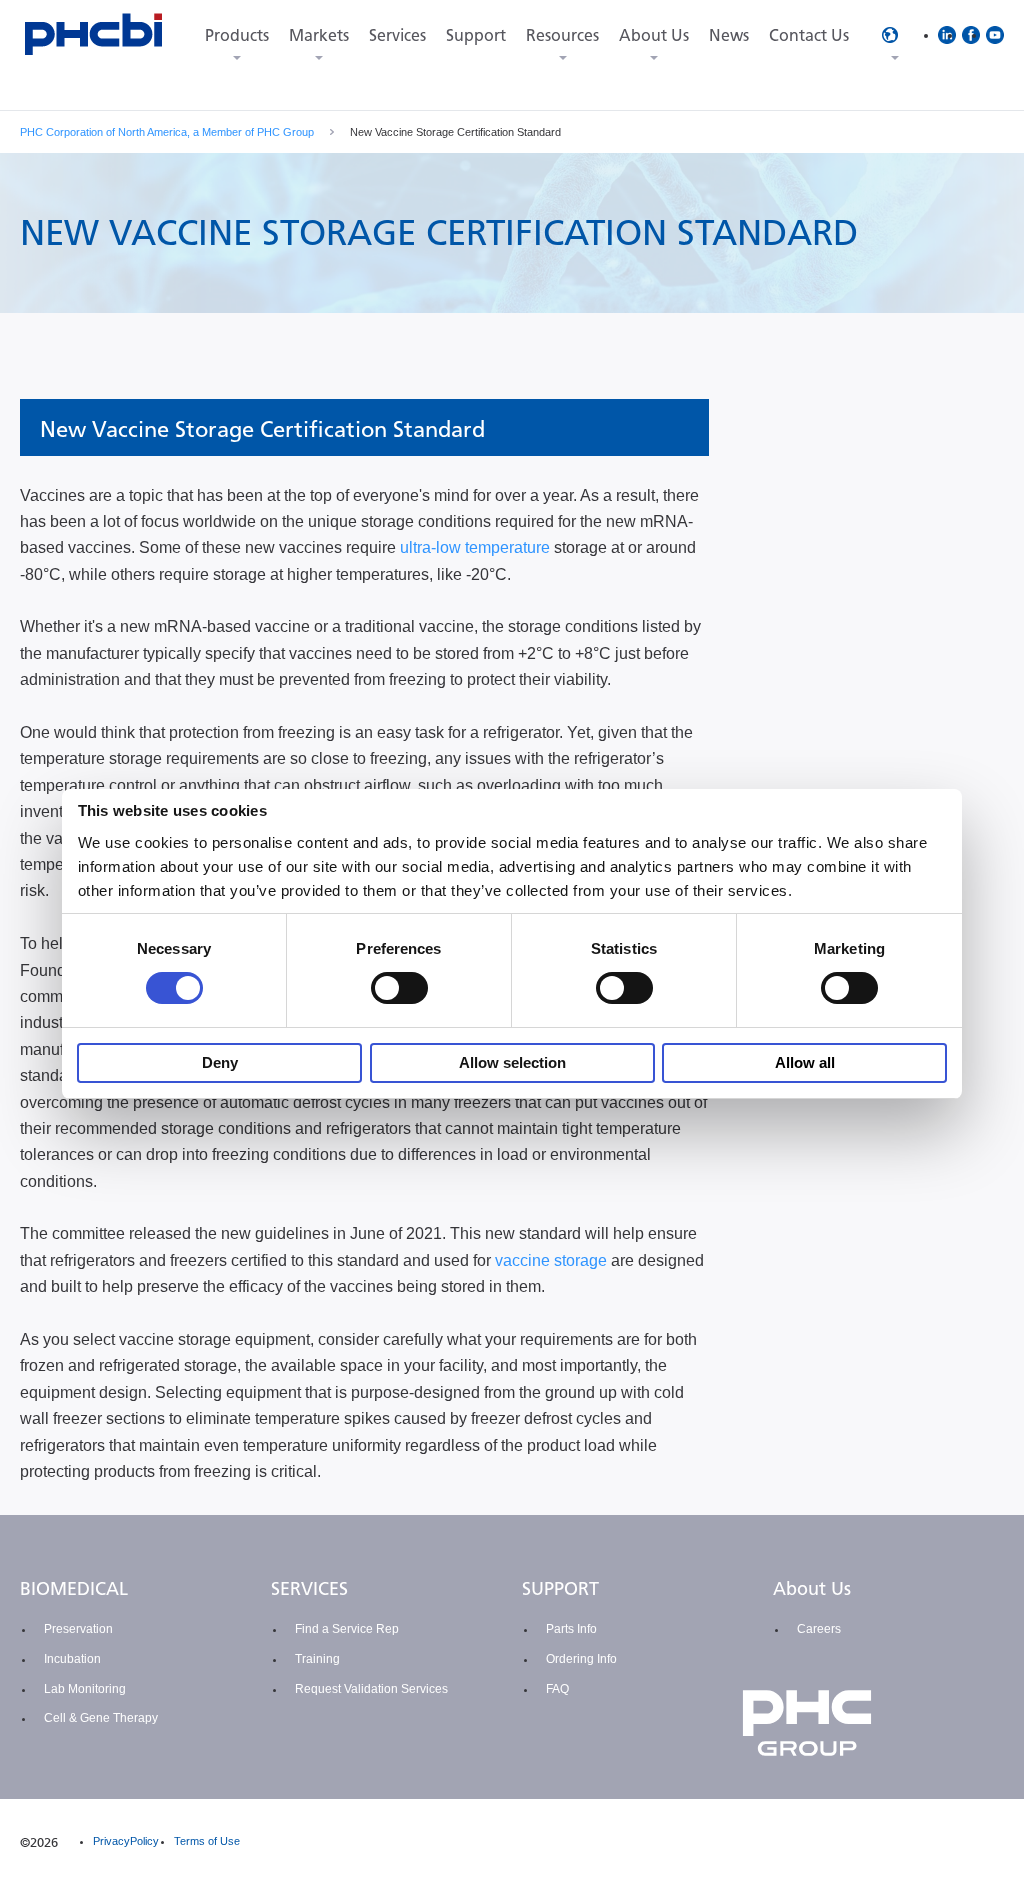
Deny (220, 1062)
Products (237, 35)
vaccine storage (551, 1260)
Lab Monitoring (85, 1689)
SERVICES (309, 1589)
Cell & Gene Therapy (101, 1718)
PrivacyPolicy (126, 1841)
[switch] (399, 988)
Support (476, 35)
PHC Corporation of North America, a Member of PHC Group (167, 132)
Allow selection (512, 1062)
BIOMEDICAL (74, 1589)
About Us (654, 35)
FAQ (557, 1689)
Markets (319, 35)
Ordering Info (581, 1659)
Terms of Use (207, 1841)
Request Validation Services (371, 1689)
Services (397, 35)
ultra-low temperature (475, 547)
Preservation (78, 1629)
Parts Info (571, 1629)
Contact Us (809, 35)
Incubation (72, 1659)
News (729, 35)
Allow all (805, 1062)
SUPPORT (560, 1589)
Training (317, 1659)
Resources (562, 35)
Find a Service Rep (347, 1629)
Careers (819, 1629)
